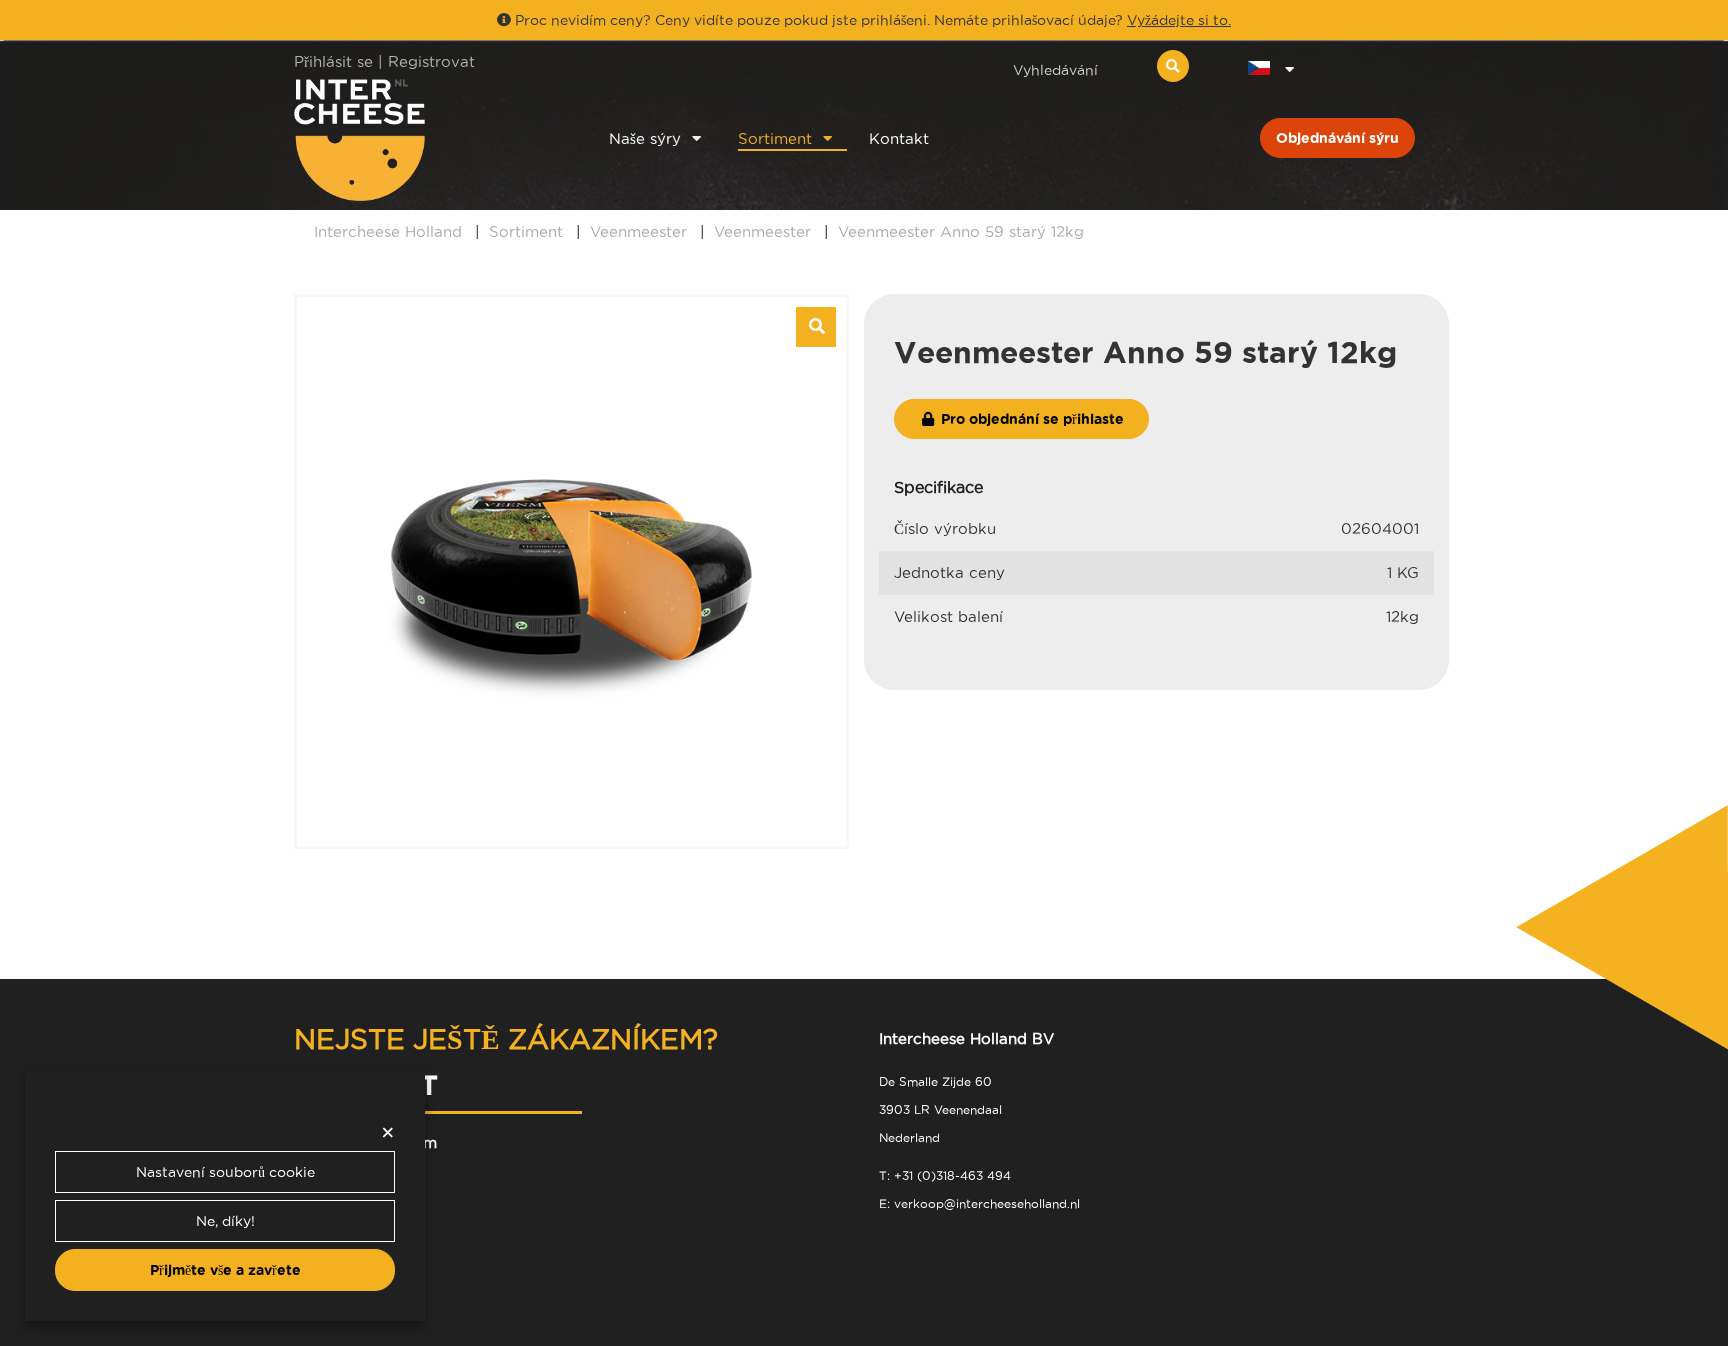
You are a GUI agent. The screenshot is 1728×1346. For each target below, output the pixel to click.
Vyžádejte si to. (1179, 20)
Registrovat (431, 61)
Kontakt (899, 138)
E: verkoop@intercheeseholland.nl (979, 1203)
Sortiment (775, 138)
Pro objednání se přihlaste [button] (1030, 419)
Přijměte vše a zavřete (225, 1270)
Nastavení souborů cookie (225, 1172)
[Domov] (425, 139)
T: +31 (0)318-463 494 (945, 1175)
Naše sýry (645, 138)
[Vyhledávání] (1173, 66)
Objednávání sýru (1337, 138)
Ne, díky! (225, 1221)
